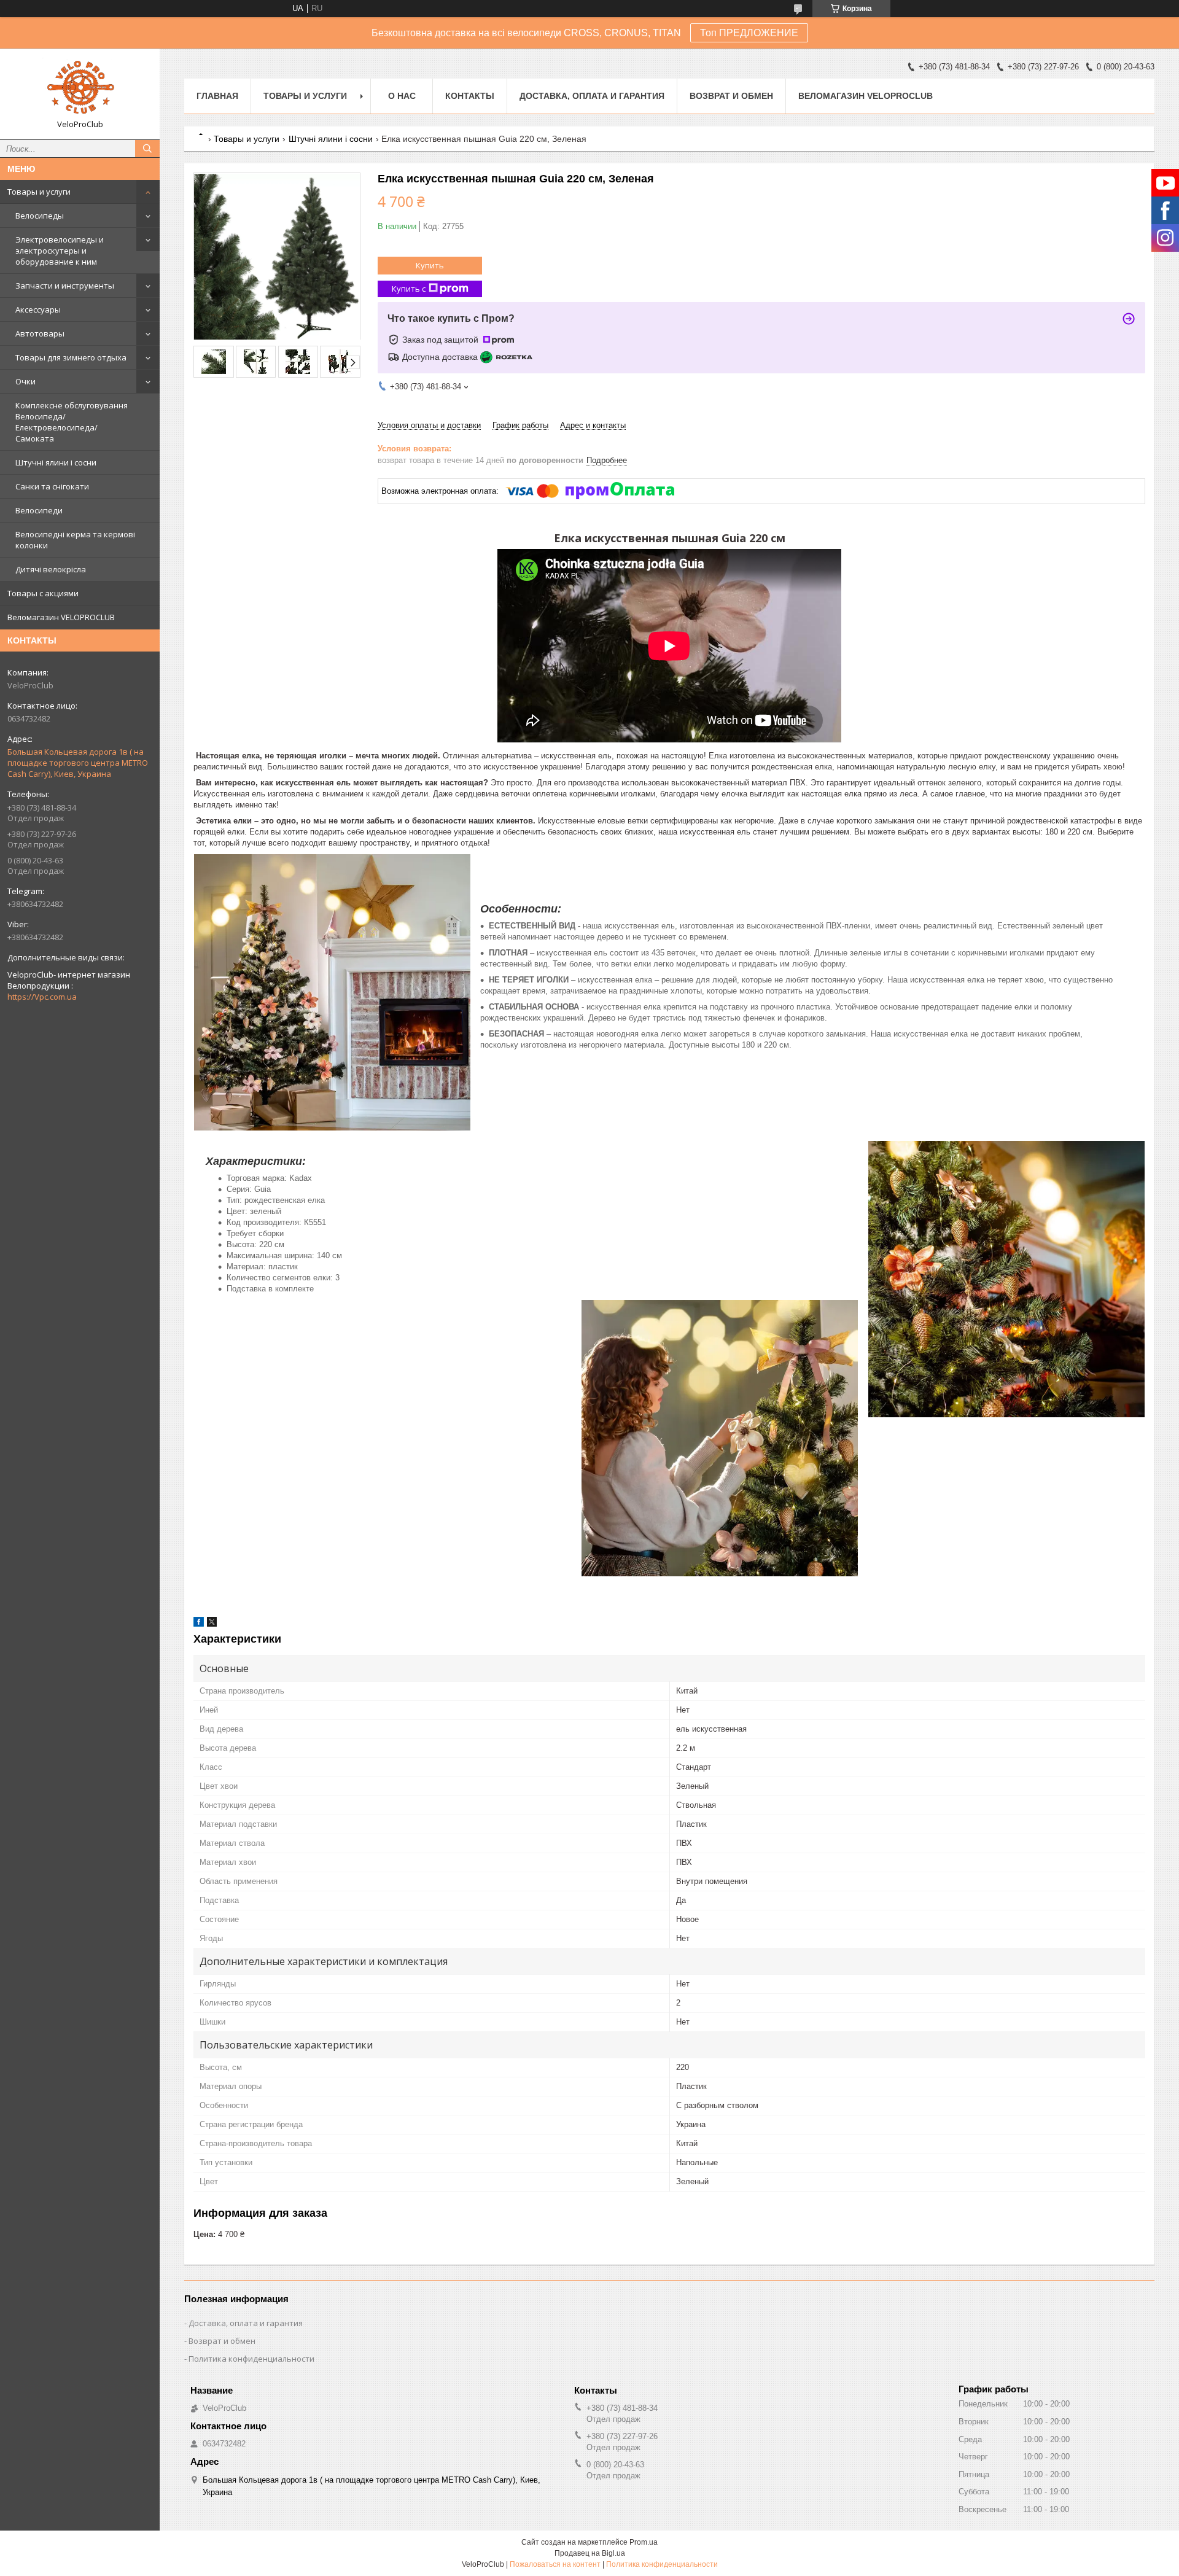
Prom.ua (644, 2542)
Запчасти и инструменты (65, 286)
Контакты (470, 96)
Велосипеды (40, 216)
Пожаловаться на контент (555, 2564)
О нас (402, 96)
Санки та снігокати (52, 486)
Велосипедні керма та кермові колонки (75, 540)
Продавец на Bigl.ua (590, 2553)
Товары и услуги (39, 192)
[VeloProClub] (80, 88)
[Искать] (147, 149)
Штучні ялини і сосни (56, 462)
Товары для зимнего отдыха (71, 357)
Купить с (409, 289)
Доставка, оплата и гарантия (592, 96)
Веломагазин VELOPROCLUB (61, 617)
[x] (212, 1624)
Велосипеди (39, 510)
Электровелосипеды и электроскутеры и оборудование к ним (60, 251)
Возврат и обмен (731, 96)
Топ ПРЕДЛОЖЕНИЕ (749, 33)
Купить (430, 265)
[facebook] (199, 1624)
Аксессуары (38, 309)
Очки (25, 381)
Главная (217, 96)
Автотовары (40, 333)
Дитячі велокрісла (51, 569)
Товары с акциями (43, 593)
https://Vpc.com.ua (42, 997)
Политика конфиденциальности (251, 2359)
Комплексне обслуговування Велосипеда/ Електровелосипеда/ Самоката (72, 422)
